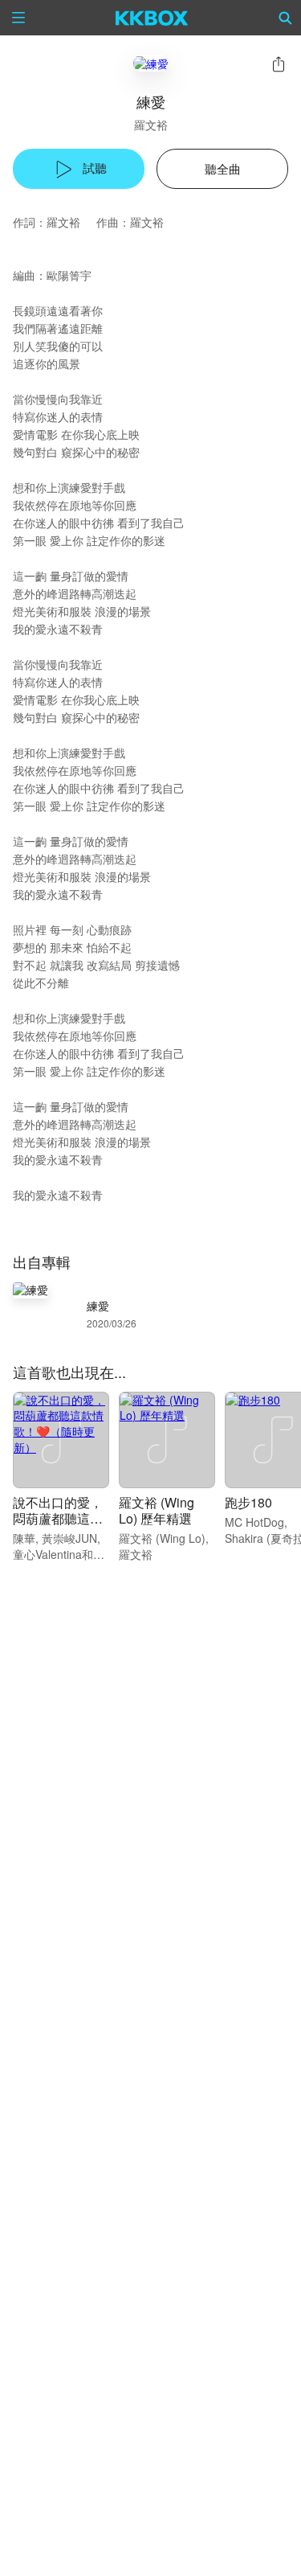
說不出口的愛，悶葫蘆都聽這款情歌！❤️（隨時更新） (59, 1526)
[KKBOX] (152, 18)
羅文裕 (151, 125)
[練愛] (151, 63)
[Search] (286, 18)
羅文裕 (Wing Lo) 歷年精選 (157, 1510)
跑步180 (248, 1502)
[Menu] (18, 18)
